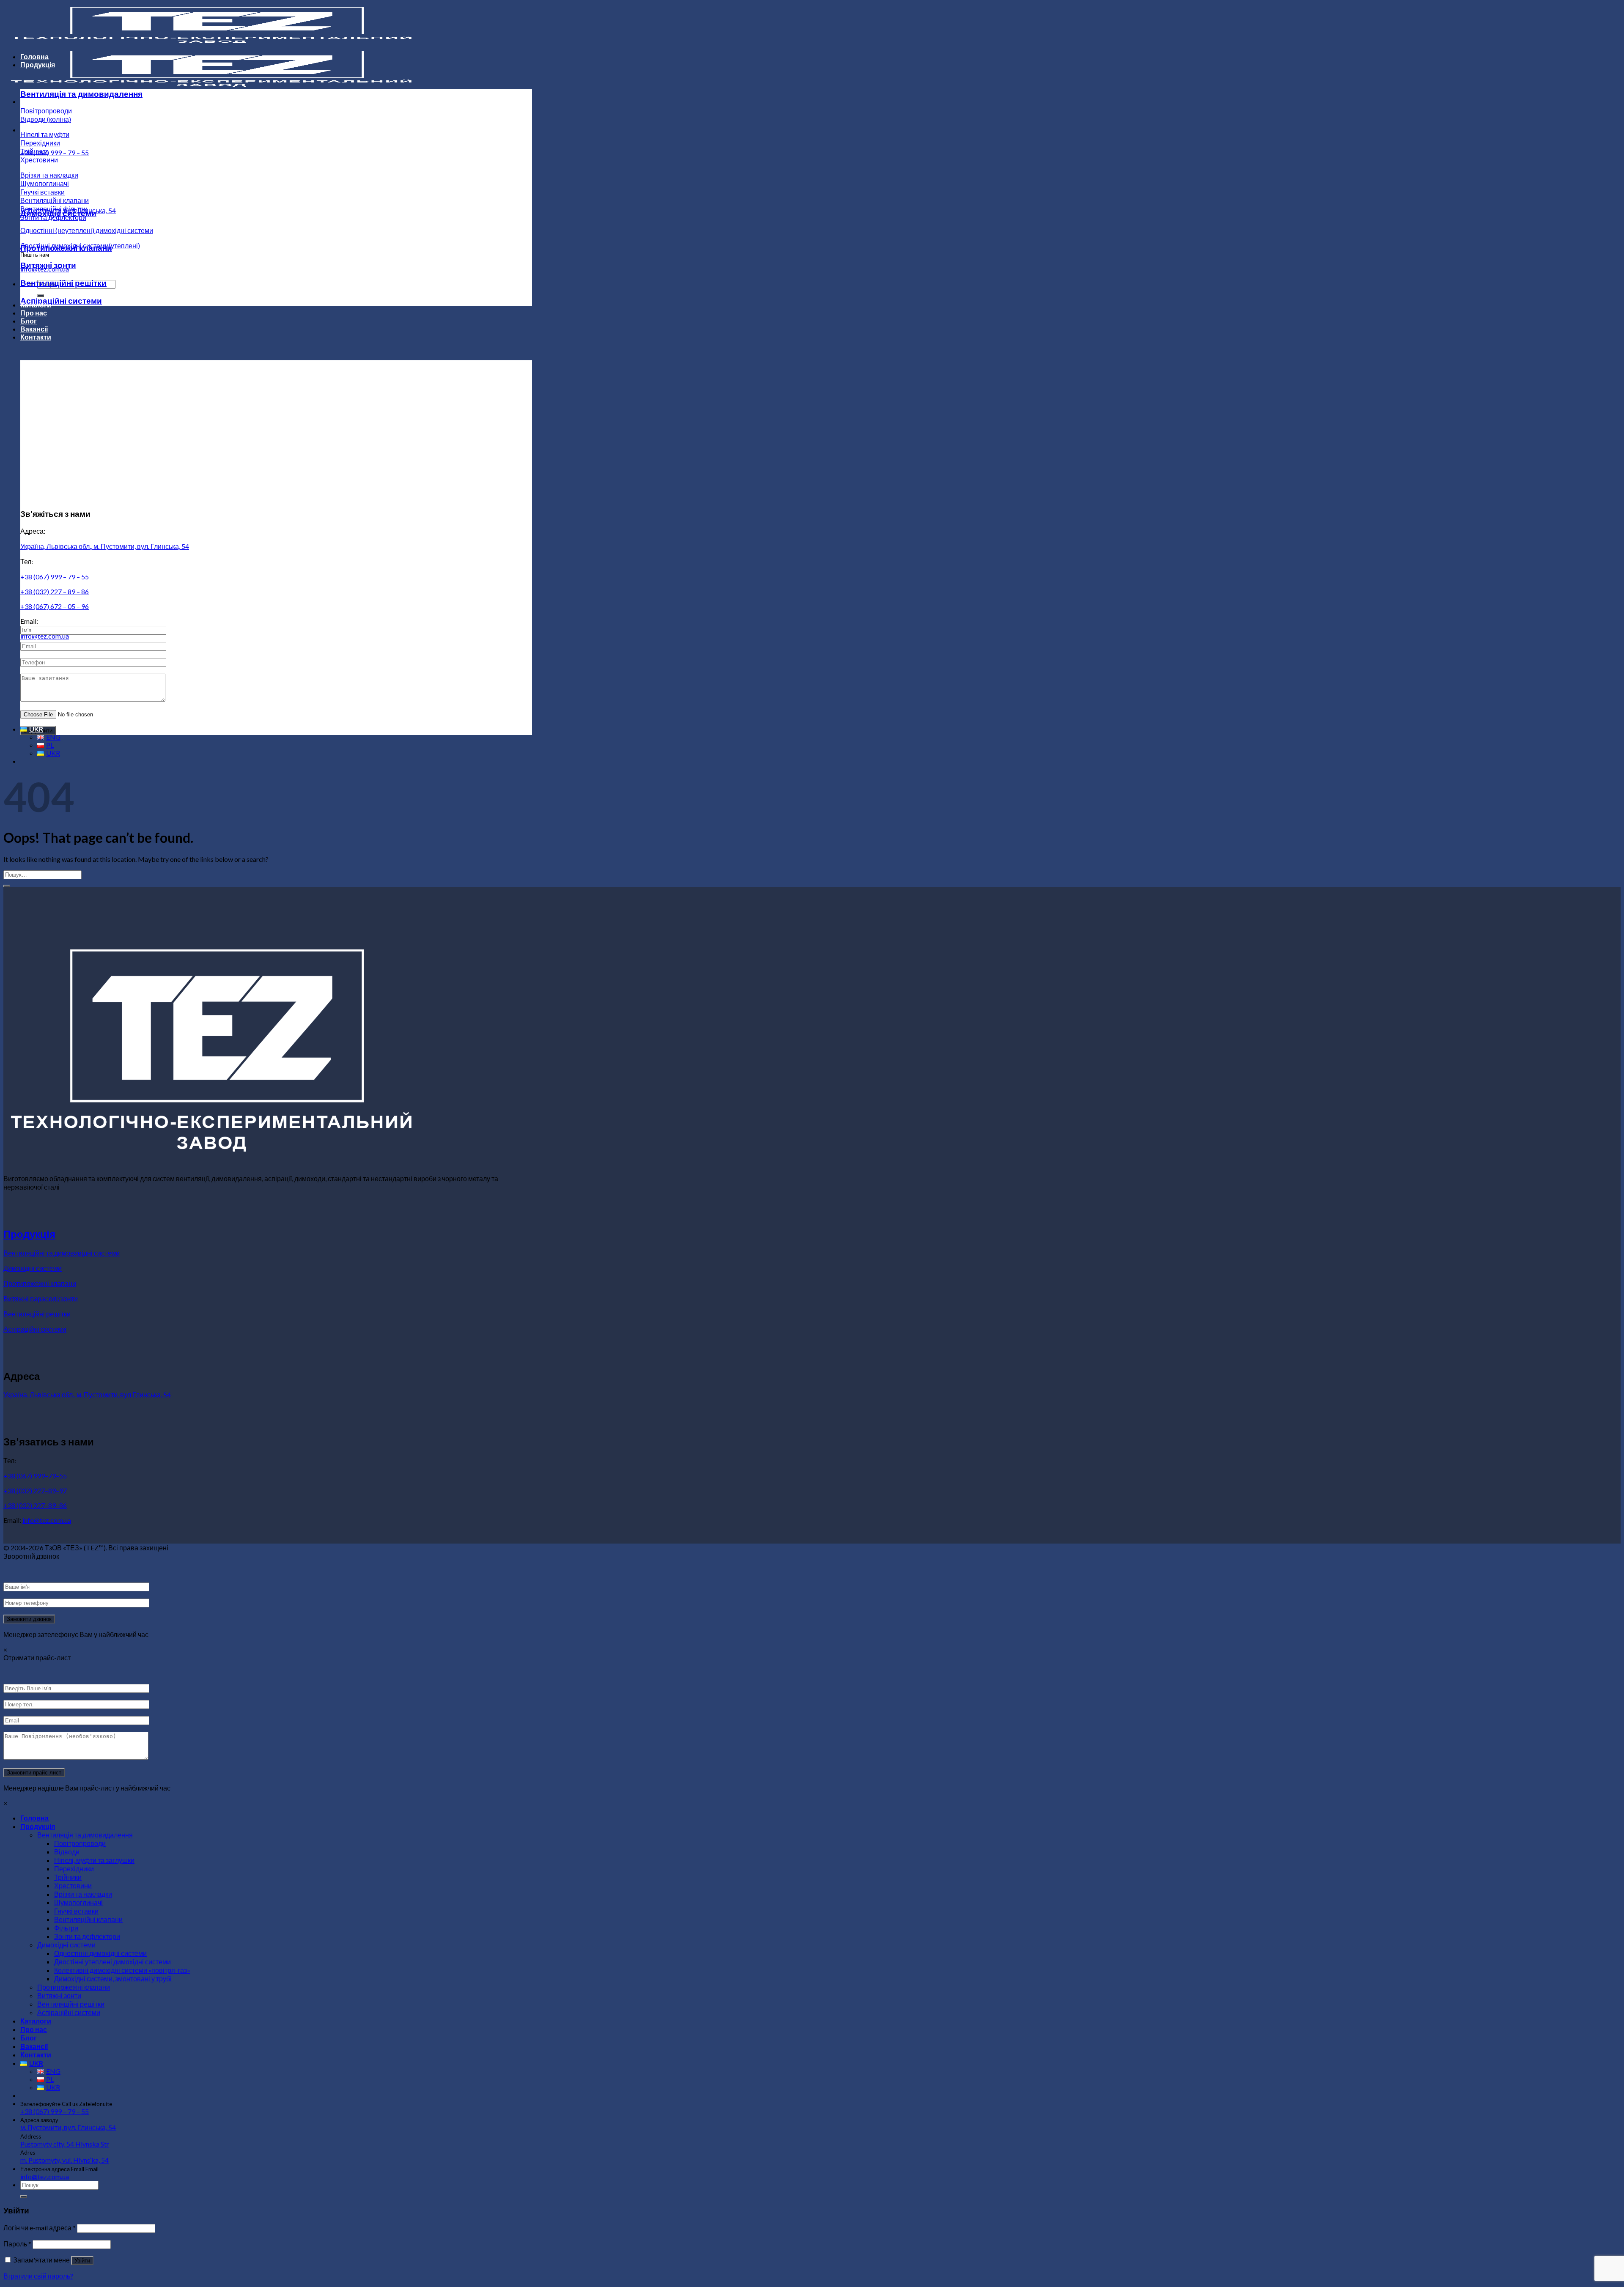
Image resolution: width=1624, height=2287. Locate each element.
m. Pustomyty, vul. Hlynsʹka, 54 (64, 2160)
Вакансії (34, 329)
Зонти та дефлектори (87, 1936)
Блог (29, 321)
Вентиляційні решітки (63, 283)
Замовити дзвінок (29, 1619)
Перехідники (40, 143)
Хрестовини (39, 160)
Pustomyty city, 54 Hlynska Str (65, 2144)
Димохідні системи (58, 213)
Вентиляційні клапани (55, 200)
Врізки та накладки (49, 175)
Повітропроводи (46, 111)
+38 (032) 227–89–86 (35, 1505)
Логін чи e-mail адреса (40, 2228)
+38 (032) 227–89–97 (35, 1490)
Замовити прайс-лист (34, 1773)
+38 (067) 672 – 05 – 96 (55, 606)
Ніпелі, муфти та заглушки (94, 1860)
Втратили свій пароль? (38, 2276)
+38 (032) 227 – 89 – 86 (55, 591)
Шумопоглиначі (45, 183)
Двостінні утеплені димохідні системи (112, 1962)
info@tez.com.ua (45, 636)
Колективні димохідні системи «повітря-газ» (122, 1970)
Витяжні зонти (48, 265)
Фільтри (66, 1928)
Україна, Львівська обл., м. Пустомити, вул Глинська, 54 (87, 1394)
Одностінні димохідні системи (100, 1953)
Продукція (38, 64)
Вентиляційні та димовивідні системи (62, 1253)
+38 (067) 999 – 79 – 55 (55, 152)
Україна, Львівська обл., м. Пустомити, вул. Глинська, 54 (105, 546)
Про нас (34, 313)
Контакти (36, 337)
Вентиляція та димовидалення (81, 94)
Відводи (67, 1852)
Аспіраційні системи (61, 301)
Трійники (34, 151)
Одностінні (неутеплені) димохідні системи (87, 230)
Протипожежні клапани (66, 248)
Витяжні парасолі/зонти (41, 1298)
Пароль (17, 2244)
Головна (34, 56)
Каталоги (36, 305)
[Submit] (7, 886)
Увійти (82, 2261)
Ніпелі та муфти (45, 134)
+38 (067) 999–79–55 (35, 1476)
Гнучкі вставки (43, 192)
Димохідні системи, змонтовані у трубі (113, 1979)
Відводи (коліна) (46, 119)
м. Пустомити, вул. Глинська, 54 (68, 2127)
